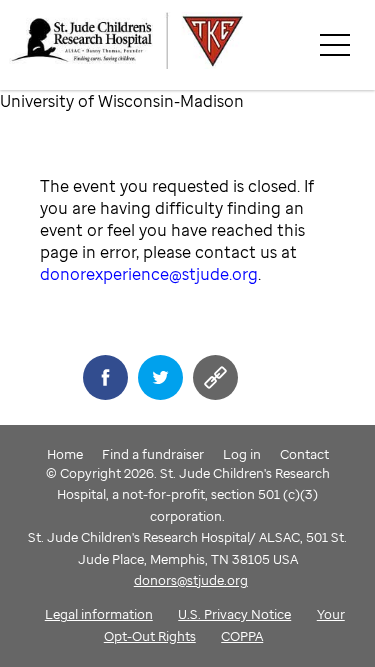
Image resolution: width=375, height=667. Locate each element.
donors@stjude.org (191, 580)
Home (65, 454)
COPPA (242, 636)
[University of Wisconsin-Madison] (192, 45)
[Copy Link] (215, 377)
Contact (304, 454)
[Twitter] (160, 377)
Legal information (99, 614)
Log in (242, 454)
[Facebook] (105, 377)
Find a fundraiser (153, 454)
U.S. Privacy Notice (234, 614)
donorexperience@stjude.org (149, 274)
